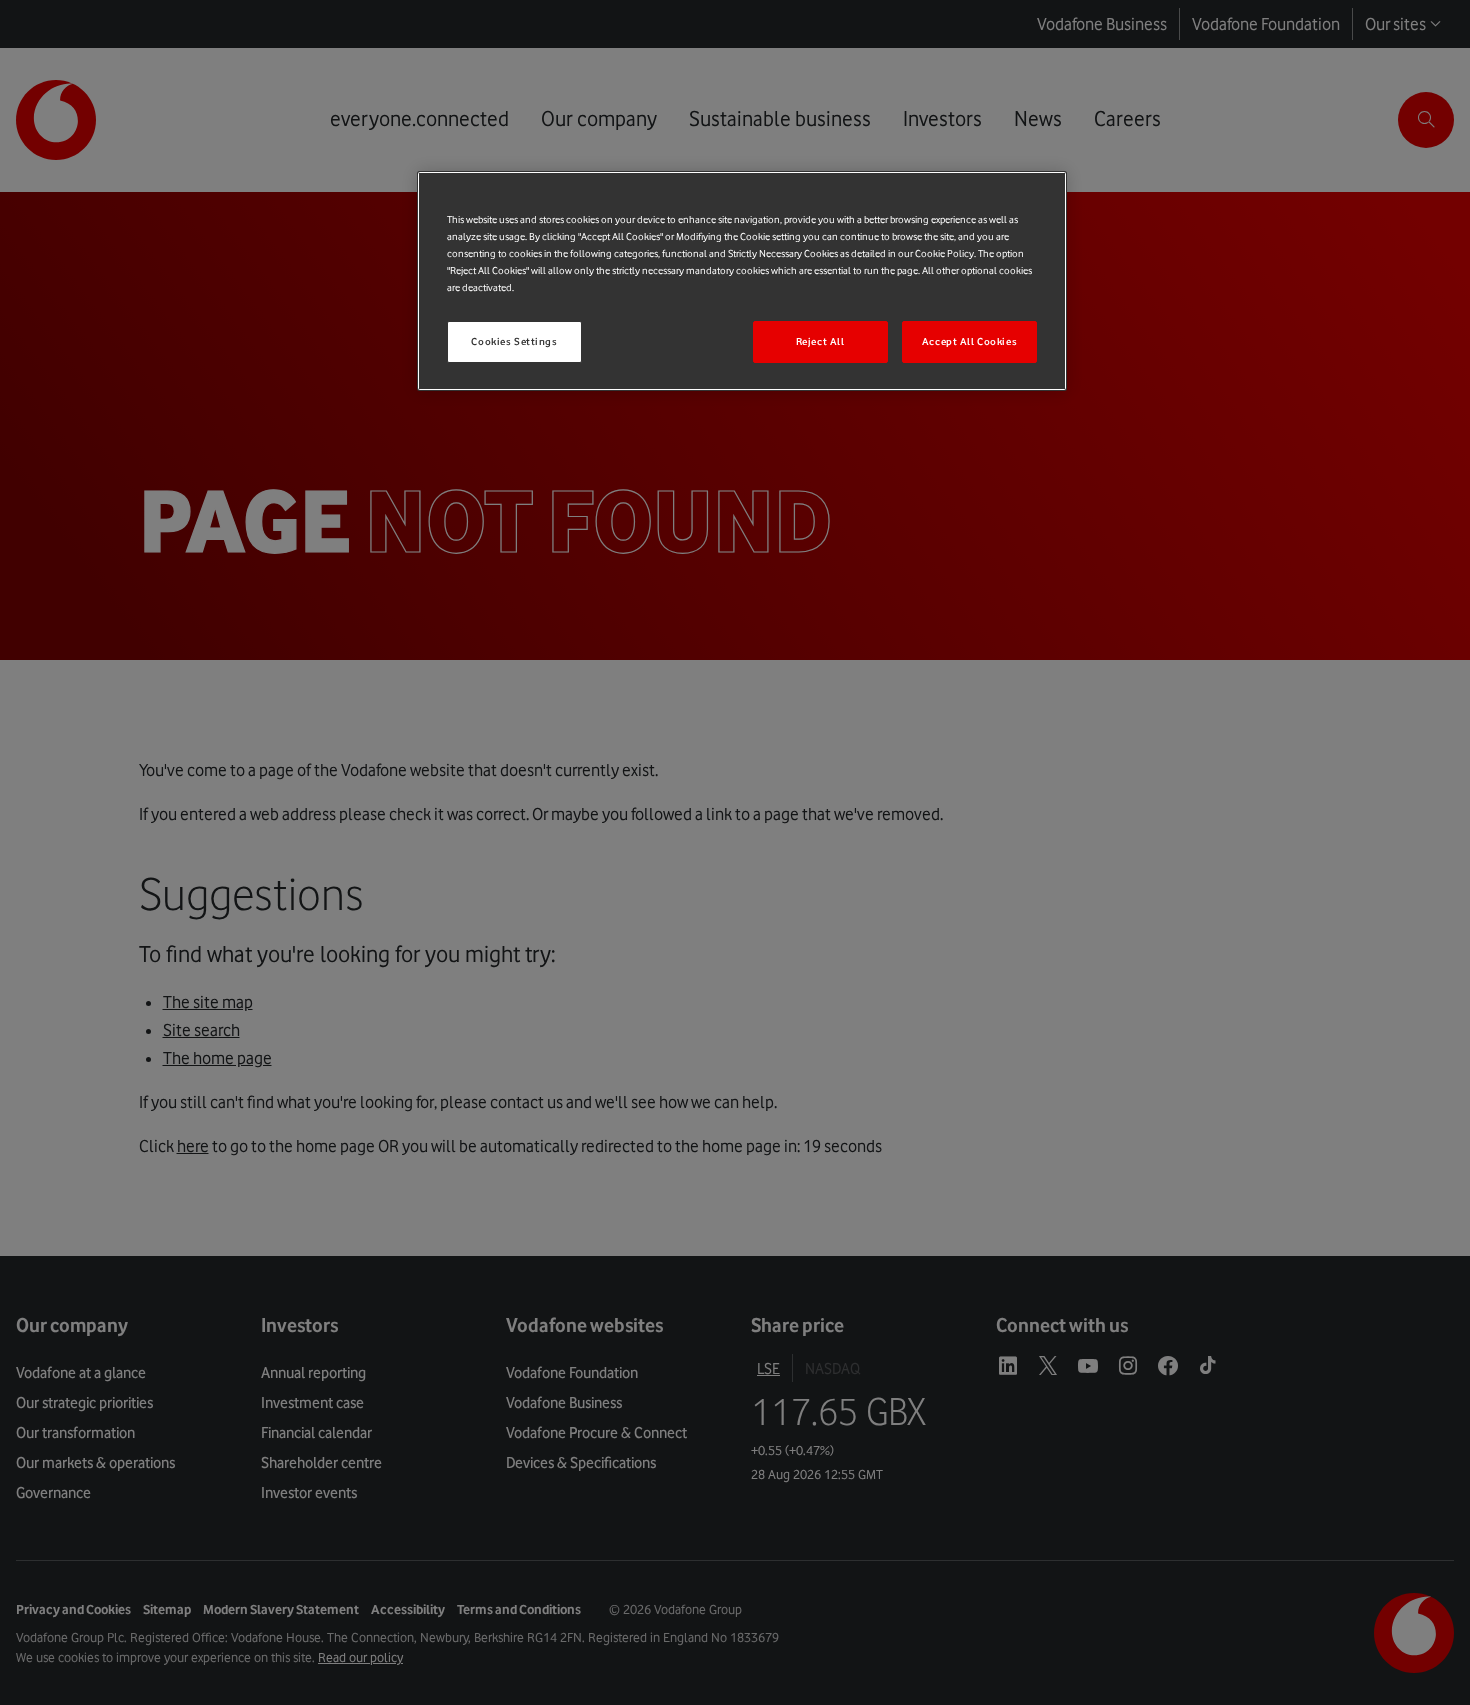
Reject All (820, 341)
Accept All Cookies (969, 341)
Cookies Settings (514, 341)
